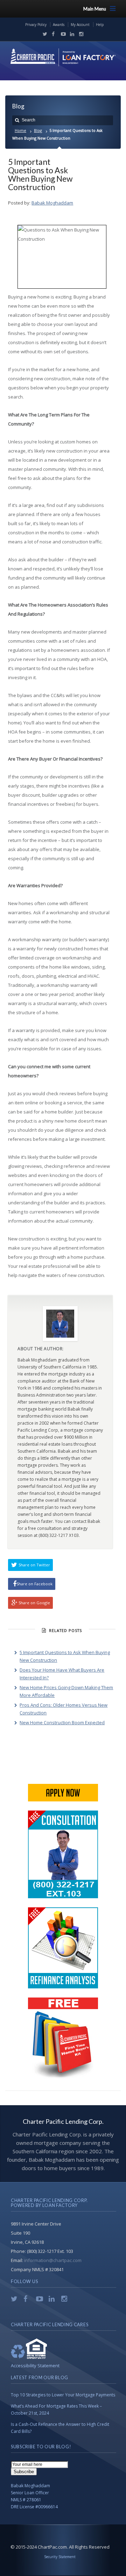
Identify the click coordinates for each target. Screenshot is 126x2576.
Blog (38, 130)
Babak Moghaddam (52, 203)
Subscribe (24, 2472)
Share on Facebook (34, 1584)
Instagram (79, 34)
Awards (59, 25)
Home (20, 130)
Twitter (43, 34)
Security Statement (60, 2557)
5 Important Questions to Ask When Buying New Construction (40, 174)
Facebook (52, 34)
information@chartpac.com (53, 2260)
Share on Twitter (34, 1565)
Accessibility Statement (35, 2366)
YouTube (62, 34)
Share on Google (34, 1603)
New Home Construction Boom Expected (62, 1722)
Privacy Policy (36, 25)
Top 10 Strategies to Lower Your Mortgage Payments (63, 2395)
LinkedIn (71, 34)
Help (100, 25)
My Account (80, 25)
